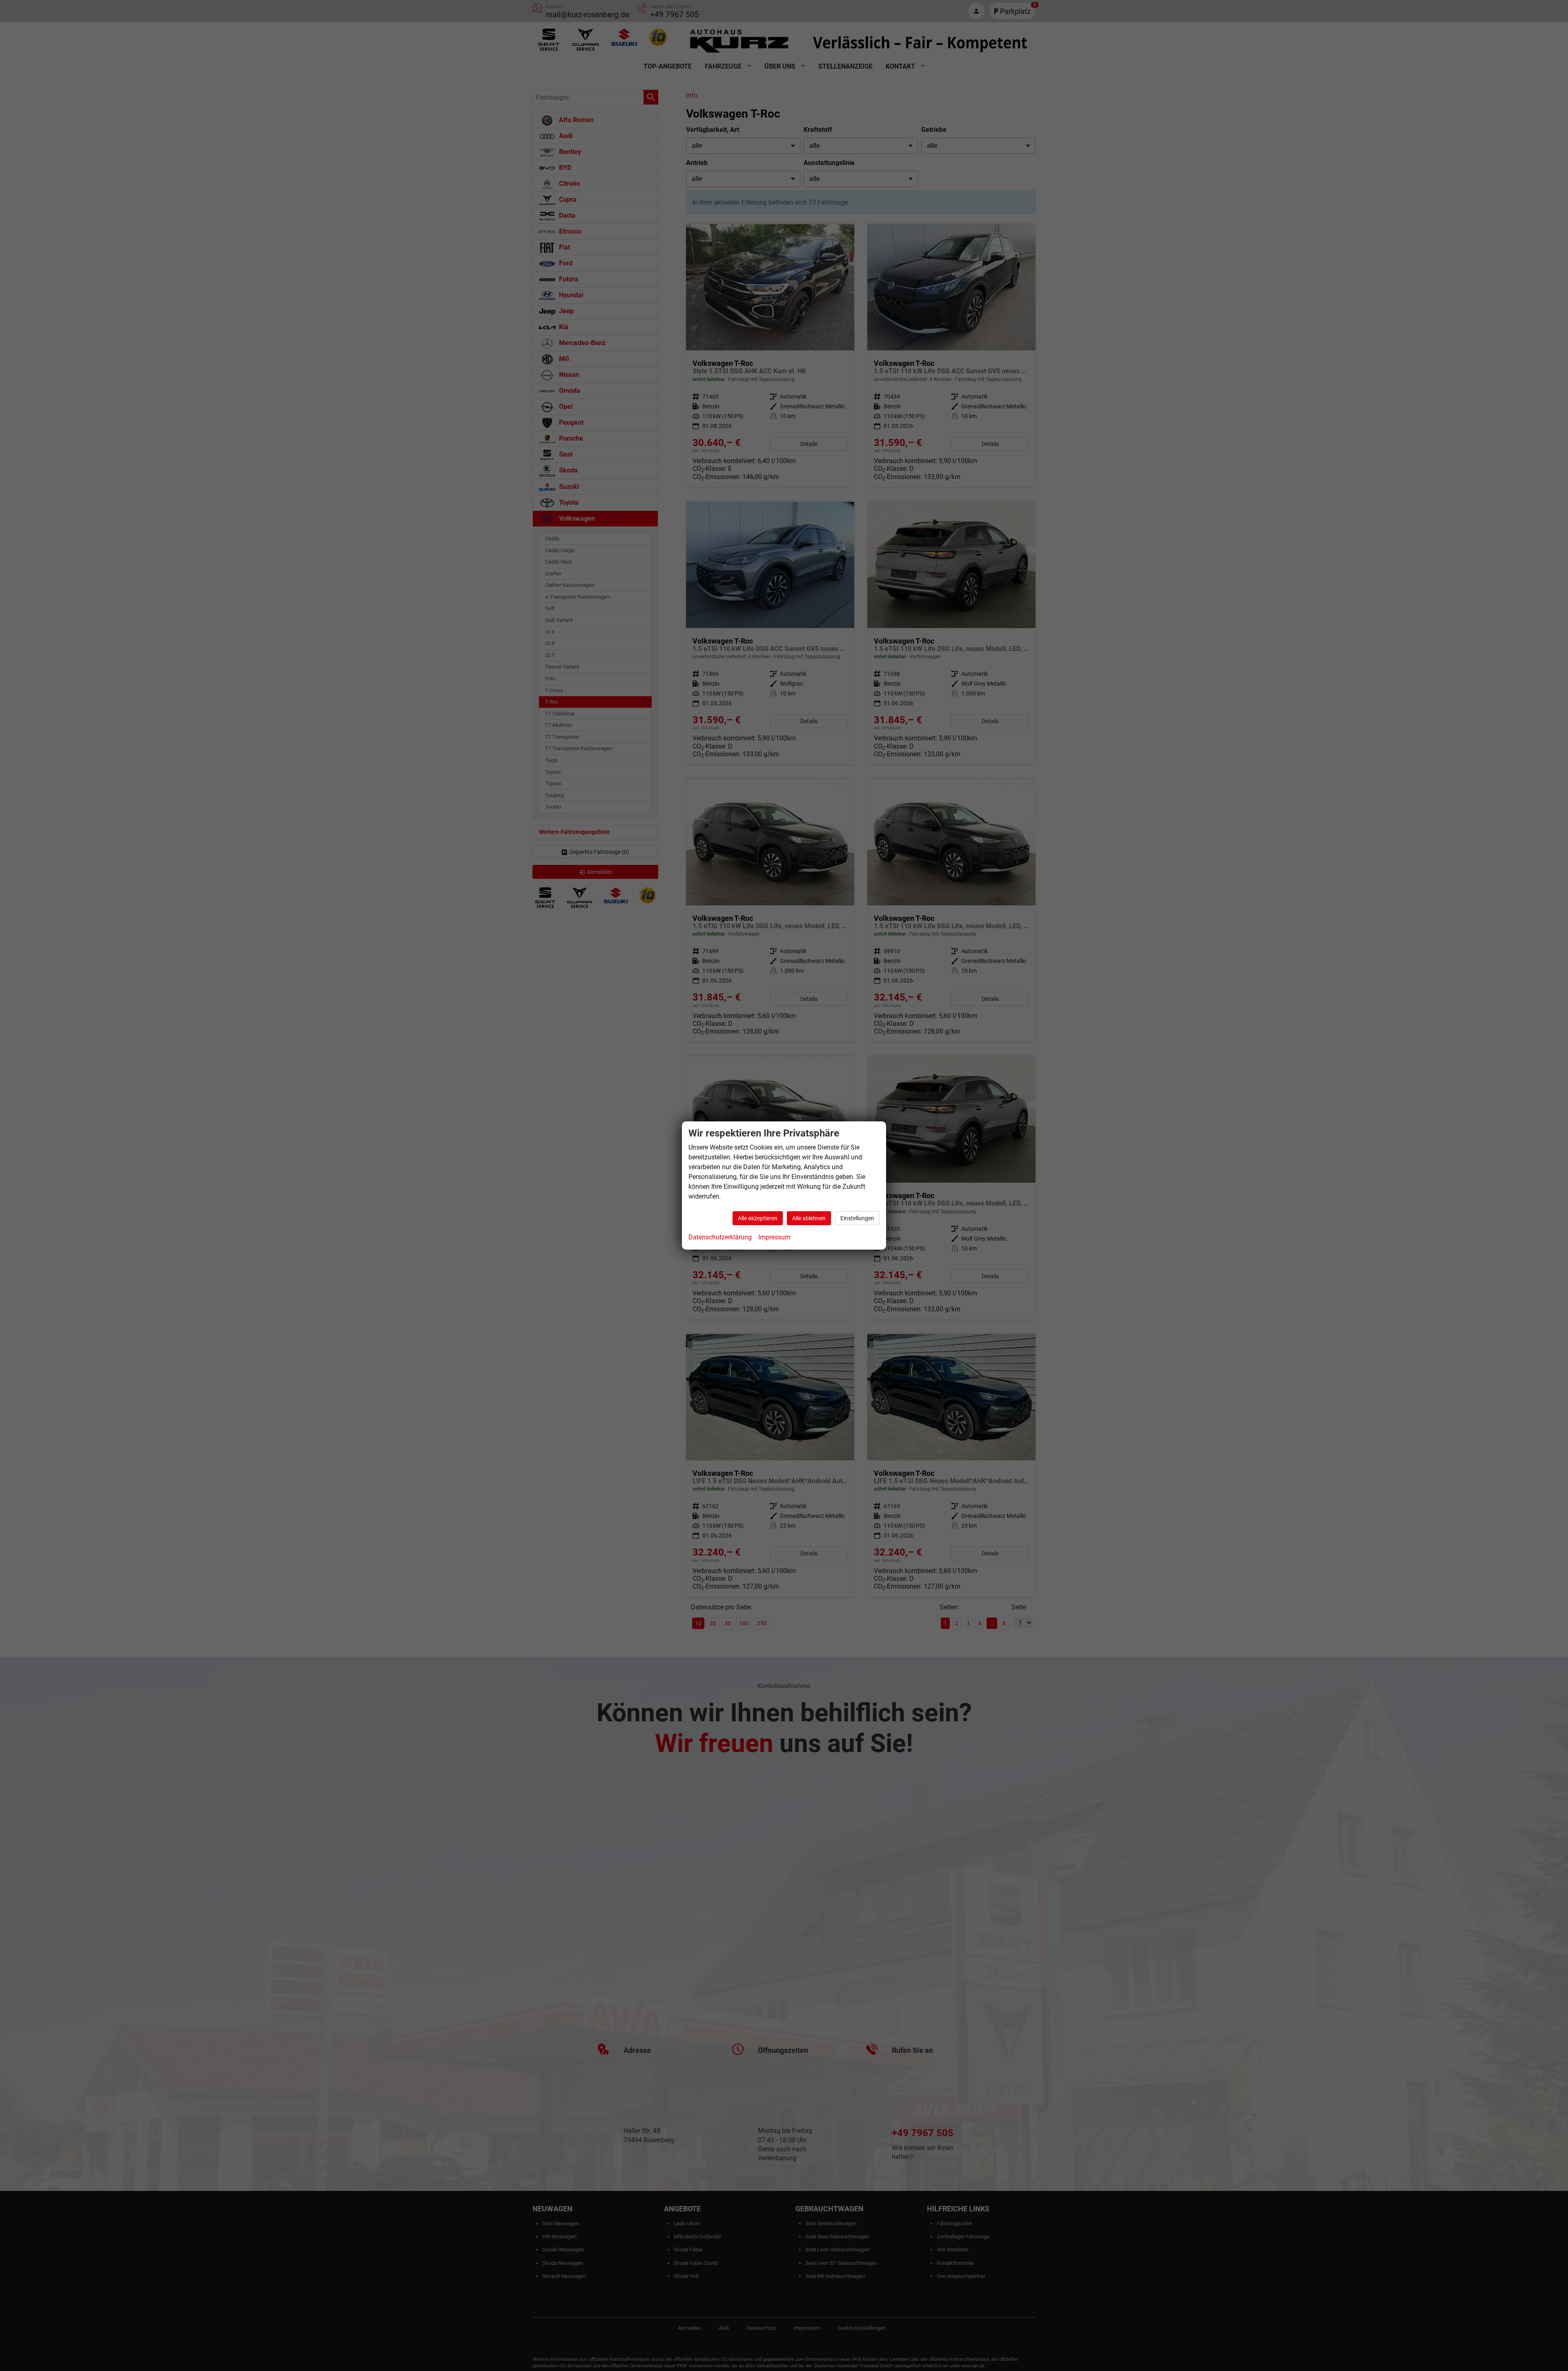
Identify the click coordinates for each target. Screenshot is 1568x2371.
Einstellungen (857, 1218)
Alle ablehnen (809, 1218)
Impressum (774, 1237)
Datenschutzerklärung (720, 1237)
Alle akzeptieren (758, 1218)
